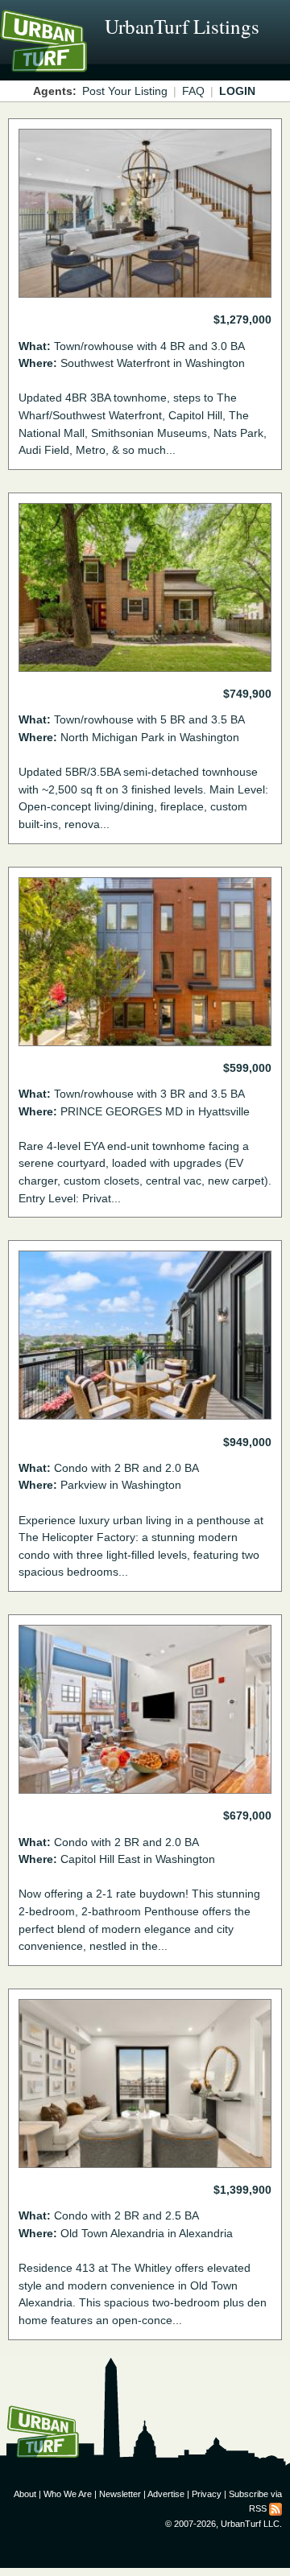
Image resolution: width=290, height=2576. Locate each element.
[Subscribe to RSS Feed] (275, 2508)
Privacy (207, 2494)
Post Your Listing (125, 91)
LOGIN (237, 91)
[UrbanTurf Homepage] (85, 63)
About (25, 2494)
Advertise (166, 2494)
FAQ (193, 91)
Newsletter (120, 2494)
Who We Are (68, 2494)
